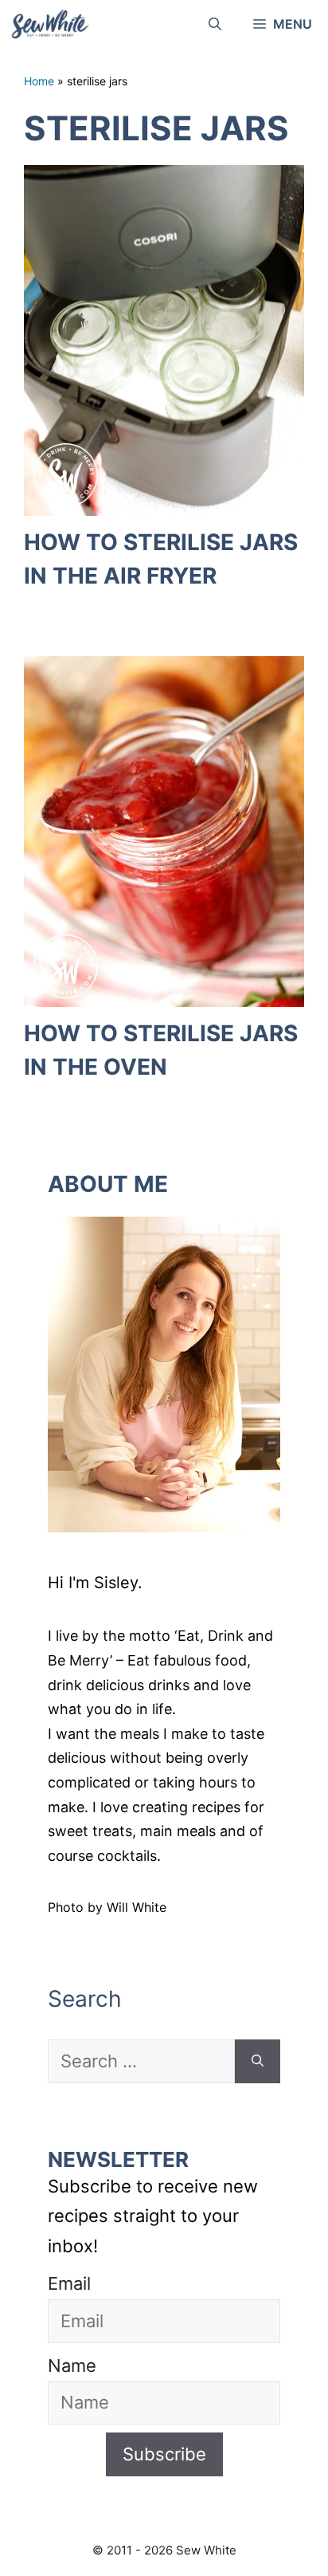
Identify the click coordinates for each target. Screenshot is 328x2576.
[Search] (258, 2061)
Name (72, 2366)
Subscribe (164, 2454)
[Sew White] (49, 24)
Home (39, 81)
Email (69, 2283)
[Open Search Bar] (215, 24)
